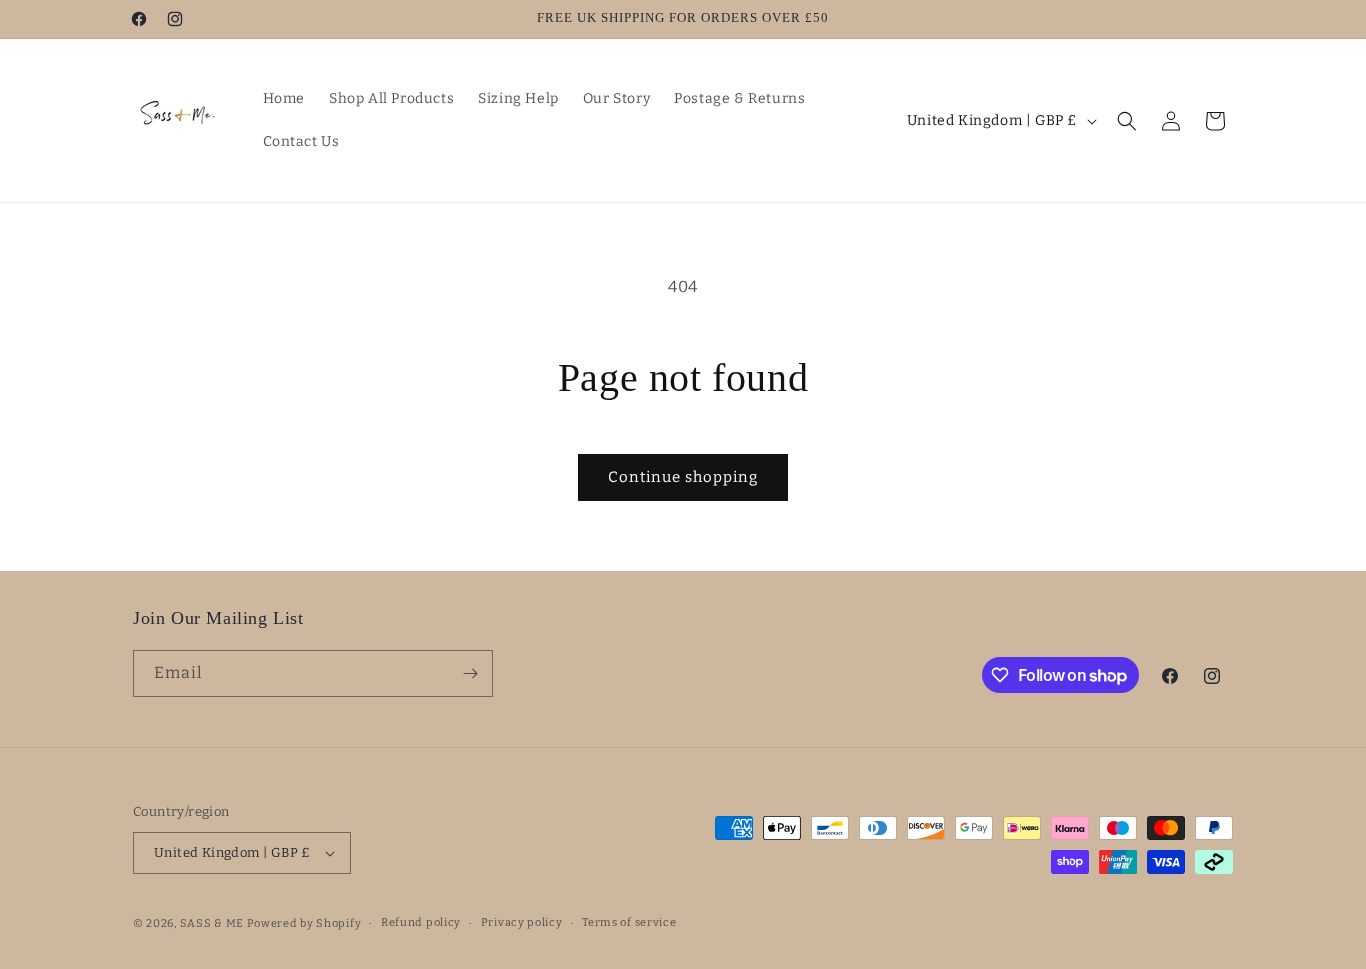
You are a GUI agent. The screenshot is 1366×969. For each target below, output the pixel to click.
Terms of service (629, 922)
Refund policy (421, 922)
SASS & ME (212, 923)
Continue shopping (683, 477)
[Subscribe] (470, 673)
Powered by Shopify (304, 923)
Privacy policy (522, 922)
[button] (1127, 121)
